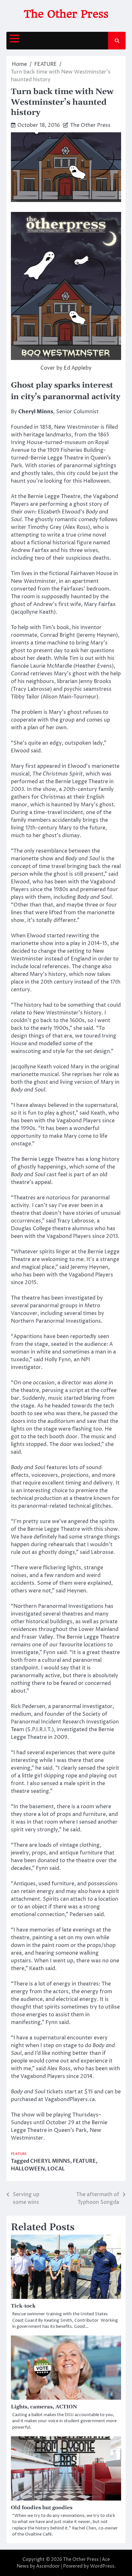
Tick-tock (23, 2306)
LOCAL (56, 2169)
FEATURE (19, 2154)
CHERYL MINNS (50, 2161)
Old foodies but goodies (42, 2508)
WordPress (102, 2566)
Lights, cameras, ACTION (44, 2407)
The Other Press (66, 14)
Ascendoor (48, 2566)
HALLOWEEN (28, 2169)
